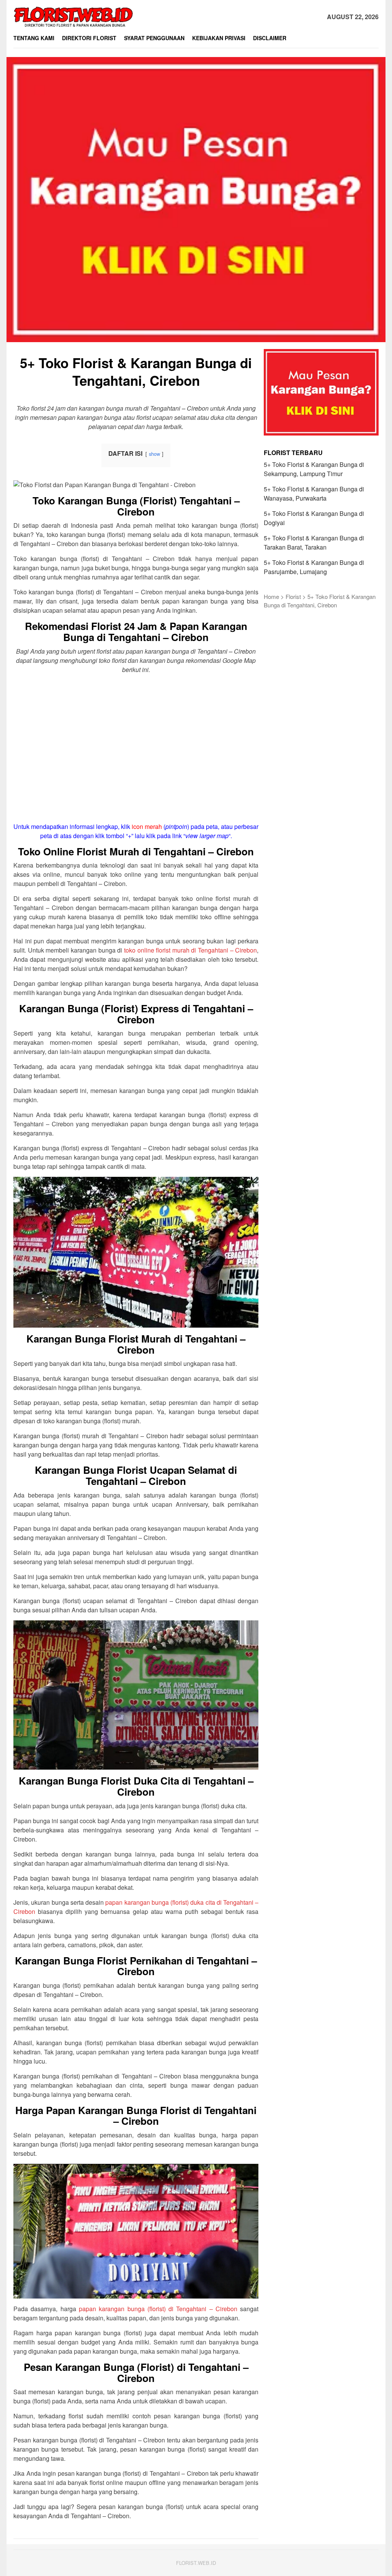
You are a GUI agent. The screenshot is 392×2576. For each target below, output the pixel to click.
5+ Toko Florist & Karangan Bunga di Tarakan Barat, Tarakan (314, 542)
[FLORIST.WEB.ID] (74, 16)
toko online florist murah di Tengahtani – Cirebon (191, 950)
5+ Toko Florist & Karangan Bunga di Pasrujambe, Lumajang (314, 567)
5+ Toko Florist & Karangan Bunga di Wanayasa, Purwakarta (314, 494)
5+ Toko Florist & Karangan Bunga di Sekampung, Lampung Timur (314, 469)
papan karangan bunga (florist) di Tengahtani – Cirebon (158, 2309)
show (154, 454)
